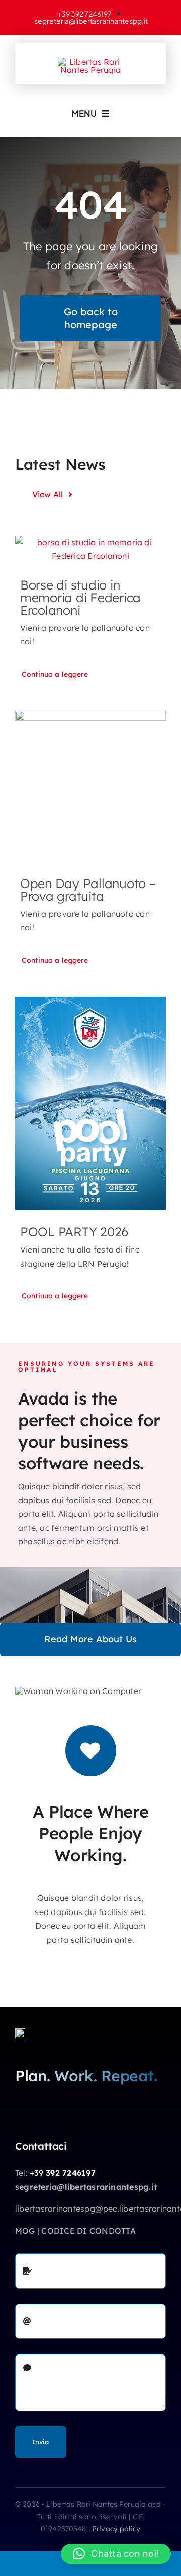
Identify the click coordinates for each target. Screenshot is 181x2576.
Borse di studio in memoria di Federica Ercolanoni (80, 597)
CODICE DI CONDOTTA (88, 2231)
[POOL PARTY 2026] (90, 1103)
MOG (25, 2231)
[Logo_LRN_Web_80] (20, 2032)
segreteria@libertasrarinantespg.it (86, 2187)
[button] (116, 2554)
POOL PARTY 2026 (74, 1232)
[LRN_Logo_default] (90, 62)
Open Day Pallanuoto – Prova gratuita (88, 890)
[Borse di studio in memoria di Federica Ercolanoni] (90, 549)
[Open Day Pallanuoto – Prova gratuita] (90, 786)
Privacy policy (116, 2529)
